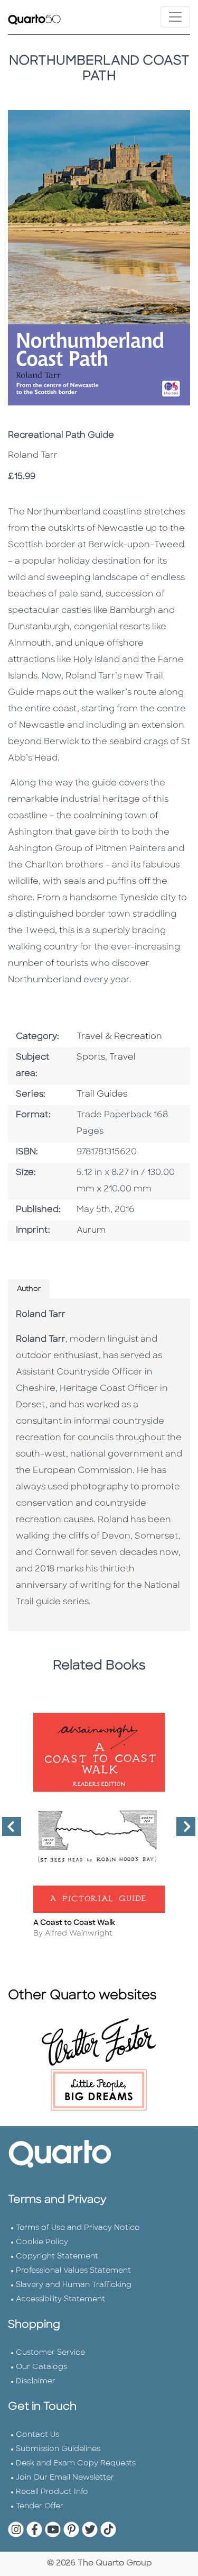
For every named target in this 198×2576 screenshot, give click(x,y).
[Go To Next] (182, 1831)
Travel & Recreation (119, 1037)
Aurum (91, 1231)
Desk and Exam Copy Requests (76, 2464)
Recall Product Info (52, 2492)
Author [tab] (29, 1289)
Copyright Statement (57, 2257)
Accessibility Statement (60, 2299)
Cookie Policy (42, 2242)
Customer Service (50, 2353)
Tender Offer (40, 2506)
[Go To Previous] (7, 1831)
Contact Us (37, 2435)
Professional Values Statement (73, 2271)
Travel (122, 1057)
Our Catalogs (41, 2367)
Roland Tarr (41, 1315)
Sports (91, 1057)
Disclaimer (36, 2381)
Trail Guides (102, 1095)
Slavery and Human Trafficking (74, 2285)
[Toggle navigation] (175, 17)
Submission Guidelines (58, 2449)
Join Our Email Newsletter (65, 2478)
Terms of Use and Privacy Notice (78, 2228)
